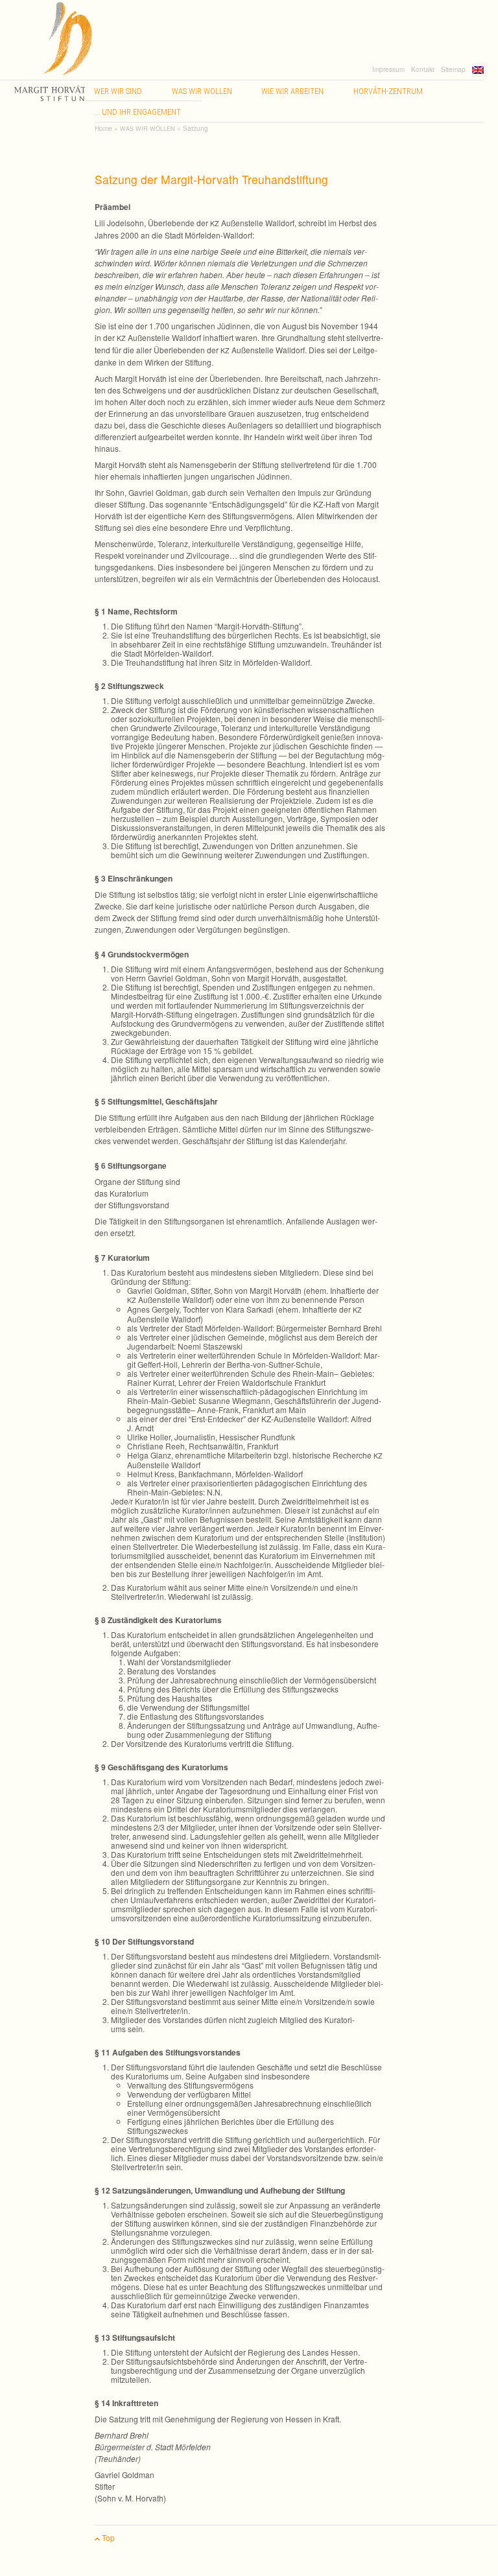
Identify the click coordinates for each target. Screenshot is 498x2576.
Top (107, 2537)
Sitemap (453, 69)
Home (103, 128)
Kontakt (423, 69)
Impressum (388, 69)
